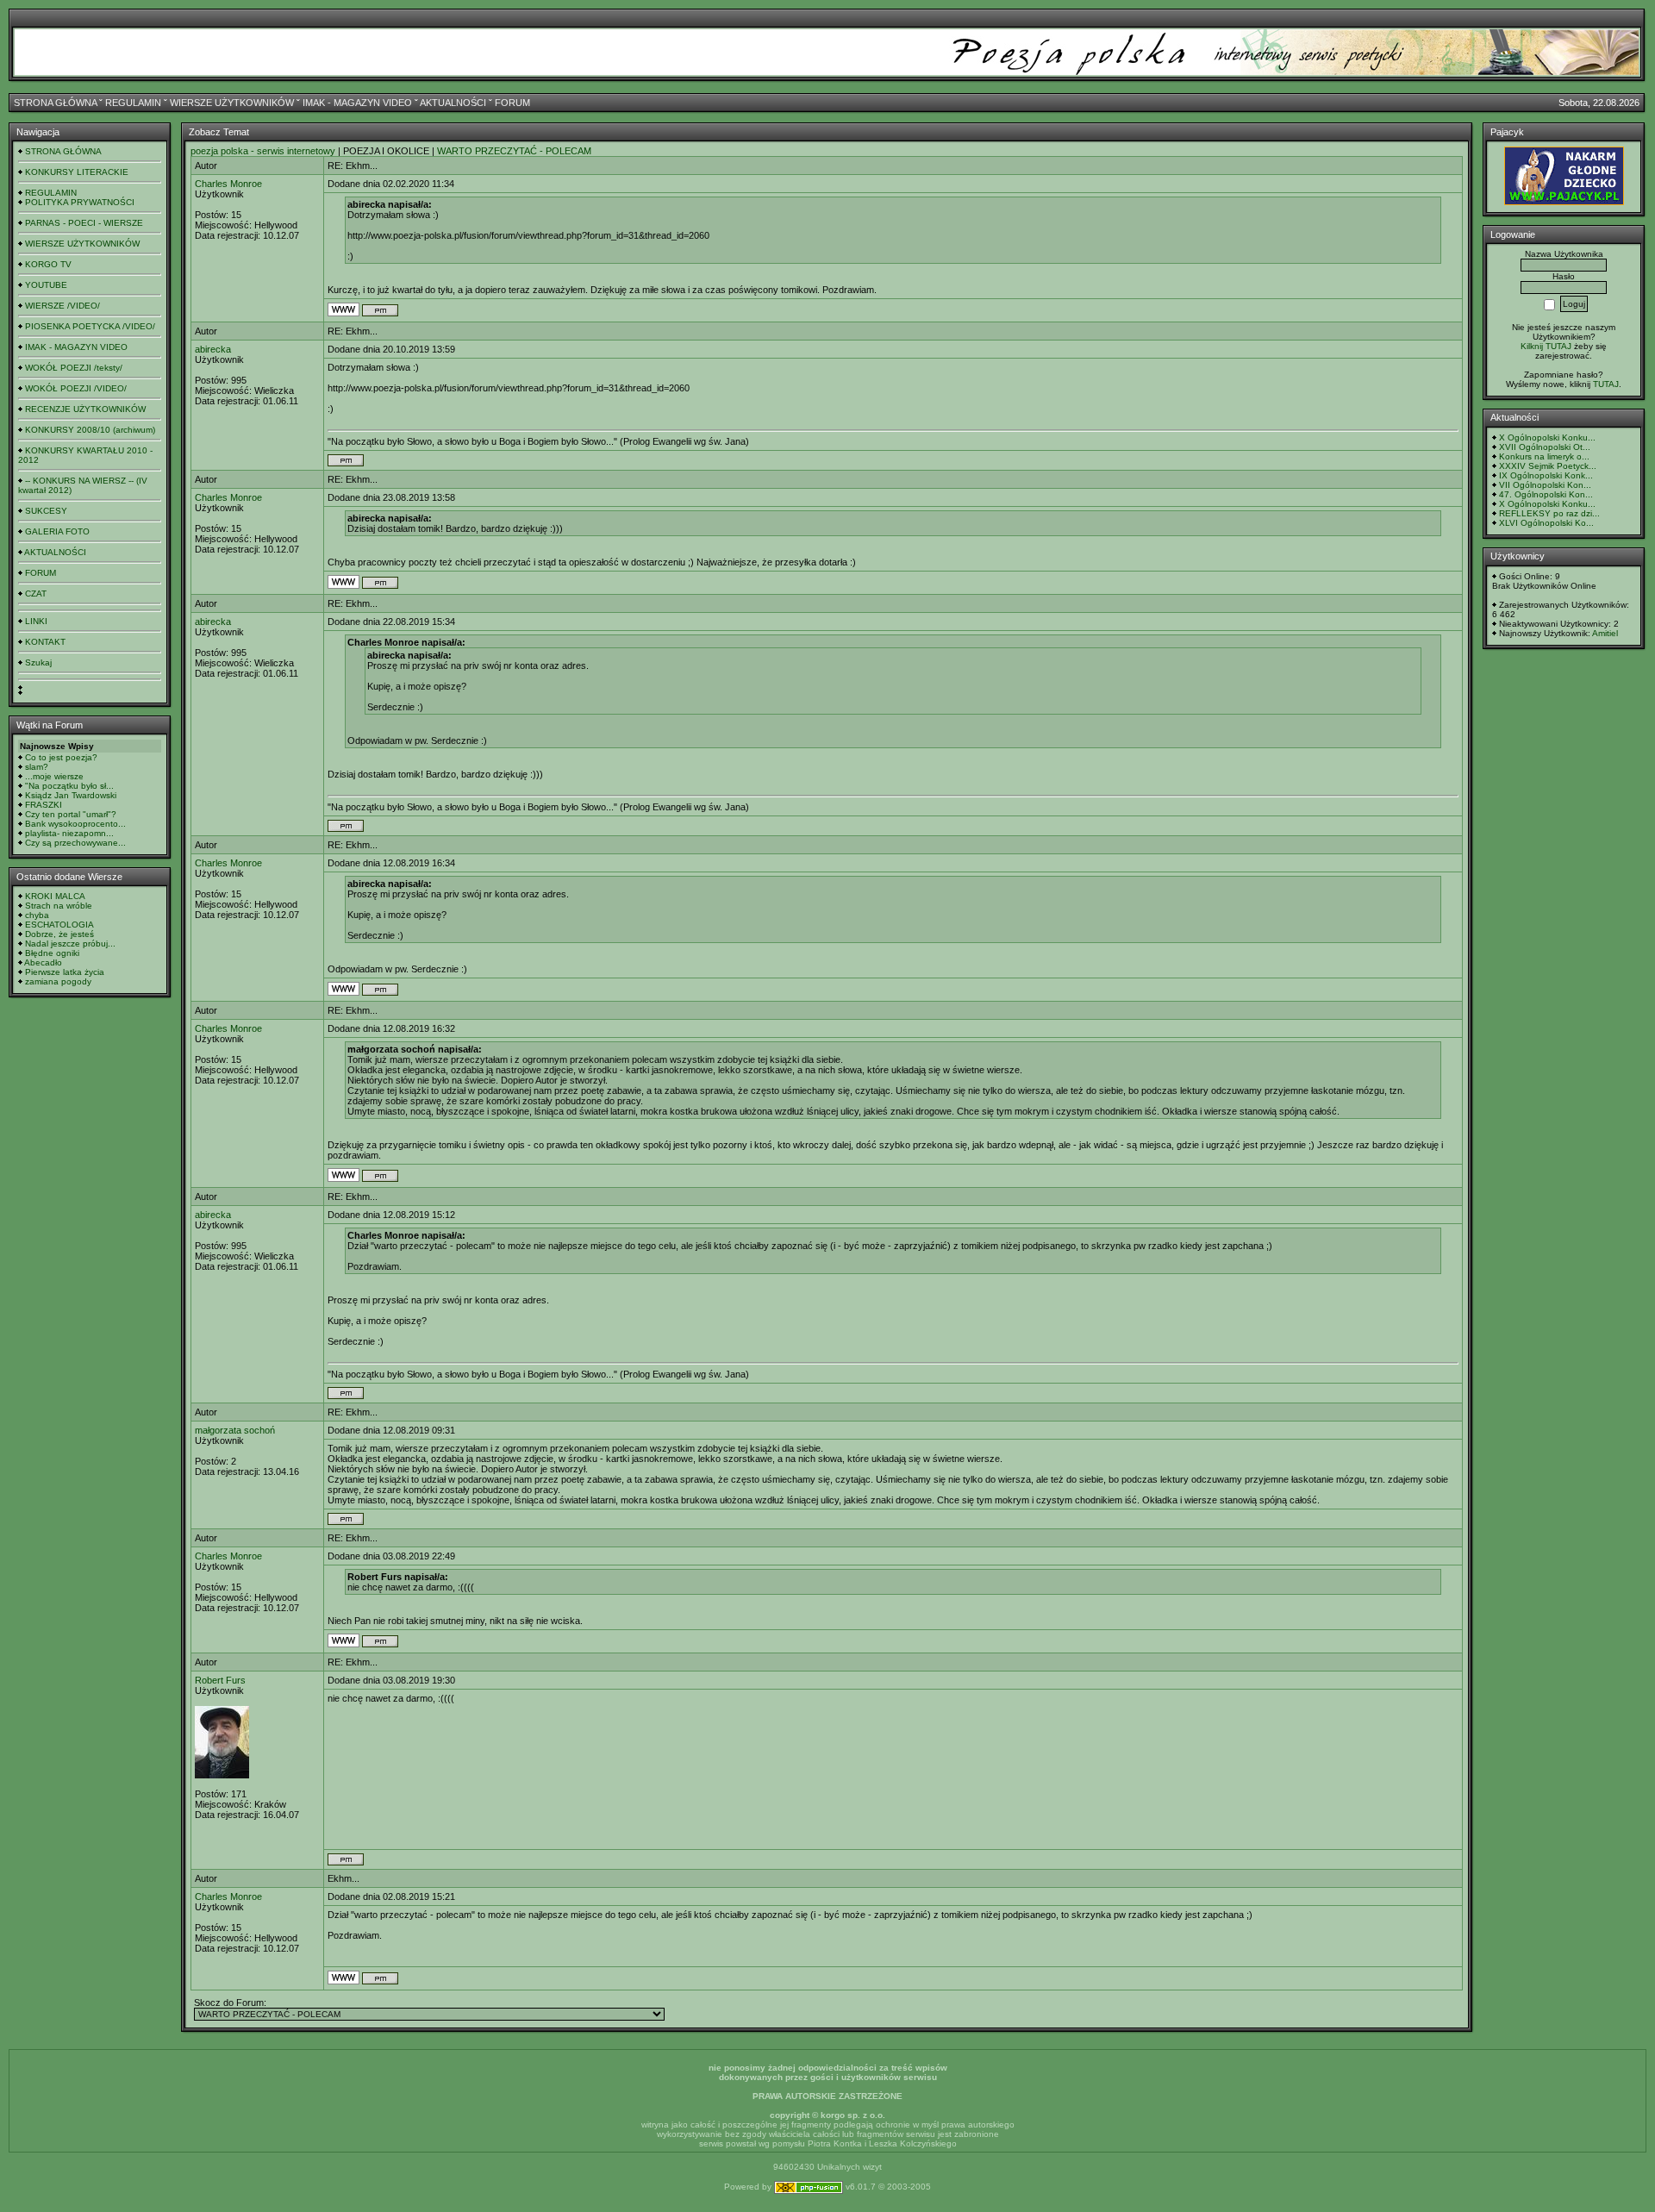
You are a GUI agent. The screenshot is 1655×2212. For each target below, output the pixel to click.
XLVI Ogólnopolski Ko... (1546, 523)
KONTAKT (45, 642)
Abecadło (43, 962)
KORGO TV (48, 264)
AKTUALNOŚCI (453, 103)
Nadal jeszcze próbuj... (70, 944)
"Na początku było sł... (69, 786)
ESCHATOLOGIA (59, 925)
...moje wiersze (54, 776)
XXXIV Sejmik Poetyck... (1548, 466)
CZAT (36, 594)
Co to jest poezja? (61, 757)
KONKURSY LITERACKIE (77, 172)
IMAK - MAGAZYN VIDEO (357, 103)
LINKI (36, 621)
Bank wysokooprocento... (75, 824)
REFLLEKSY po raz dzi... (1549, 513)
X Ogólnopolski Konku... (1547, 437)
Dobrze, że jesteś (59, 934)
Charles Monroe (228, 184)
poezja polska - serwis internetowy (263, 151)
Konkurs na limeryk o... (1544, 456)
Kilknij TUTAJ (1546, 346)
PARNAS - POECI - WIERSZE (84, 223)
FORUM (512, 103)
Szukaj (38, 662)
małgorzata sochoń (235, 1430)
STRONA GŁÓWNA (55, 103)
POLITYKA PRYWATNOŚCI (80, 202)
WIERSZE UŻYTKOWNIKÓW (232, 103)
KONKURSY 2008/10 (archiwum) (90, 430)
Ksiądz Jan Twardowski (71, 795)
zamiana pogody (58, 981)
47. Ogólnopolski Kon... (1546, 494)
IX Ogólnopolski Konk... (1546, 475)
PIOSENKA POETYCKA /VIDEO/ (90, 326)
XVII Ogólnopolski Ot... (1545, 447)
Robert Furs (220, 1680)
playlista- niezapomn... (69, 833)
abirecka (213, 349)
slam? (37, 767)
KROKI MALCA (55, 896)
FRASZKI (44, 805)
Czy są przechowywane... (75, 843)
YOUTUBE (46, 285)
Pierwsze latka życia (65, 972)
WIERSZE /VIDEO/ (62, 306)
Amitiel (1605, 633)
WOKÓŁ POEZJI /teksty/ (74, 368)
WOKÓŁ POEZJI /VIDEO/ (76, 388)
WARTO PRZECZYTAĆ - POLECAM (514, 151)
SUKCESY (46, 511)
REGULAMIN (133, 103)
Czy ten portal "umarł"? (71, 814)
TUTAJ (1606, 384)
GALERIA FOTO (57, 531)
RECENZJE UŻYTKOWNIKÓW (85, 409)
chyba (37, 915)
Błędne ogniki (52, 953)
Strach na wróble (59, 906)
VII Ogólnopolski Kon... (1545, 485)
